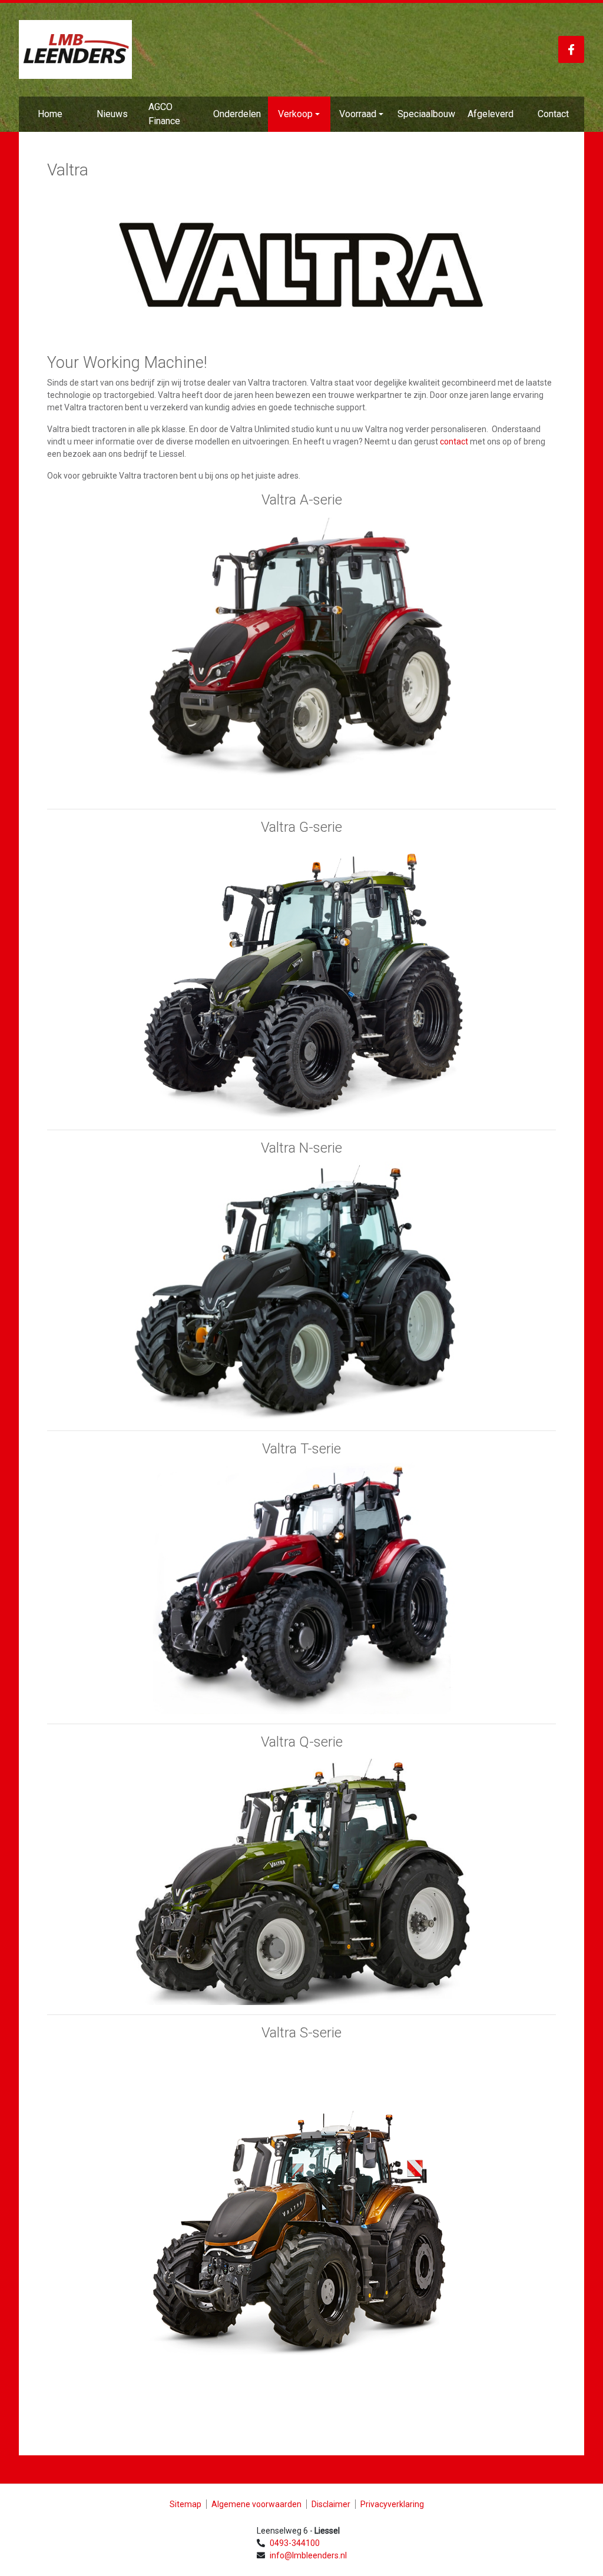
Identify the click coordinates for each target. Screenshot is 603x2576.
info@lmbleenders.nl (308, 2555)
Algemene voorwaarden (256, 2504)
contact (454, 441)
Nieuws (112, 114)
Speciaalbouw (426, 114)
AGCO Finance (164, 114)
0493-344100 (295, 2543)
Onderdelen (237, 114)
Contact (553, 114)
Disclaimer (331, 2504)
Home (50, 114)
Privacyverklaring (392, 2504)
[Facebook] (571, 49)
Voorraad (358, 114)
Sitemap (185, 2504)
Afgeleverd (491, 114)
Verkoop (295, 114)
